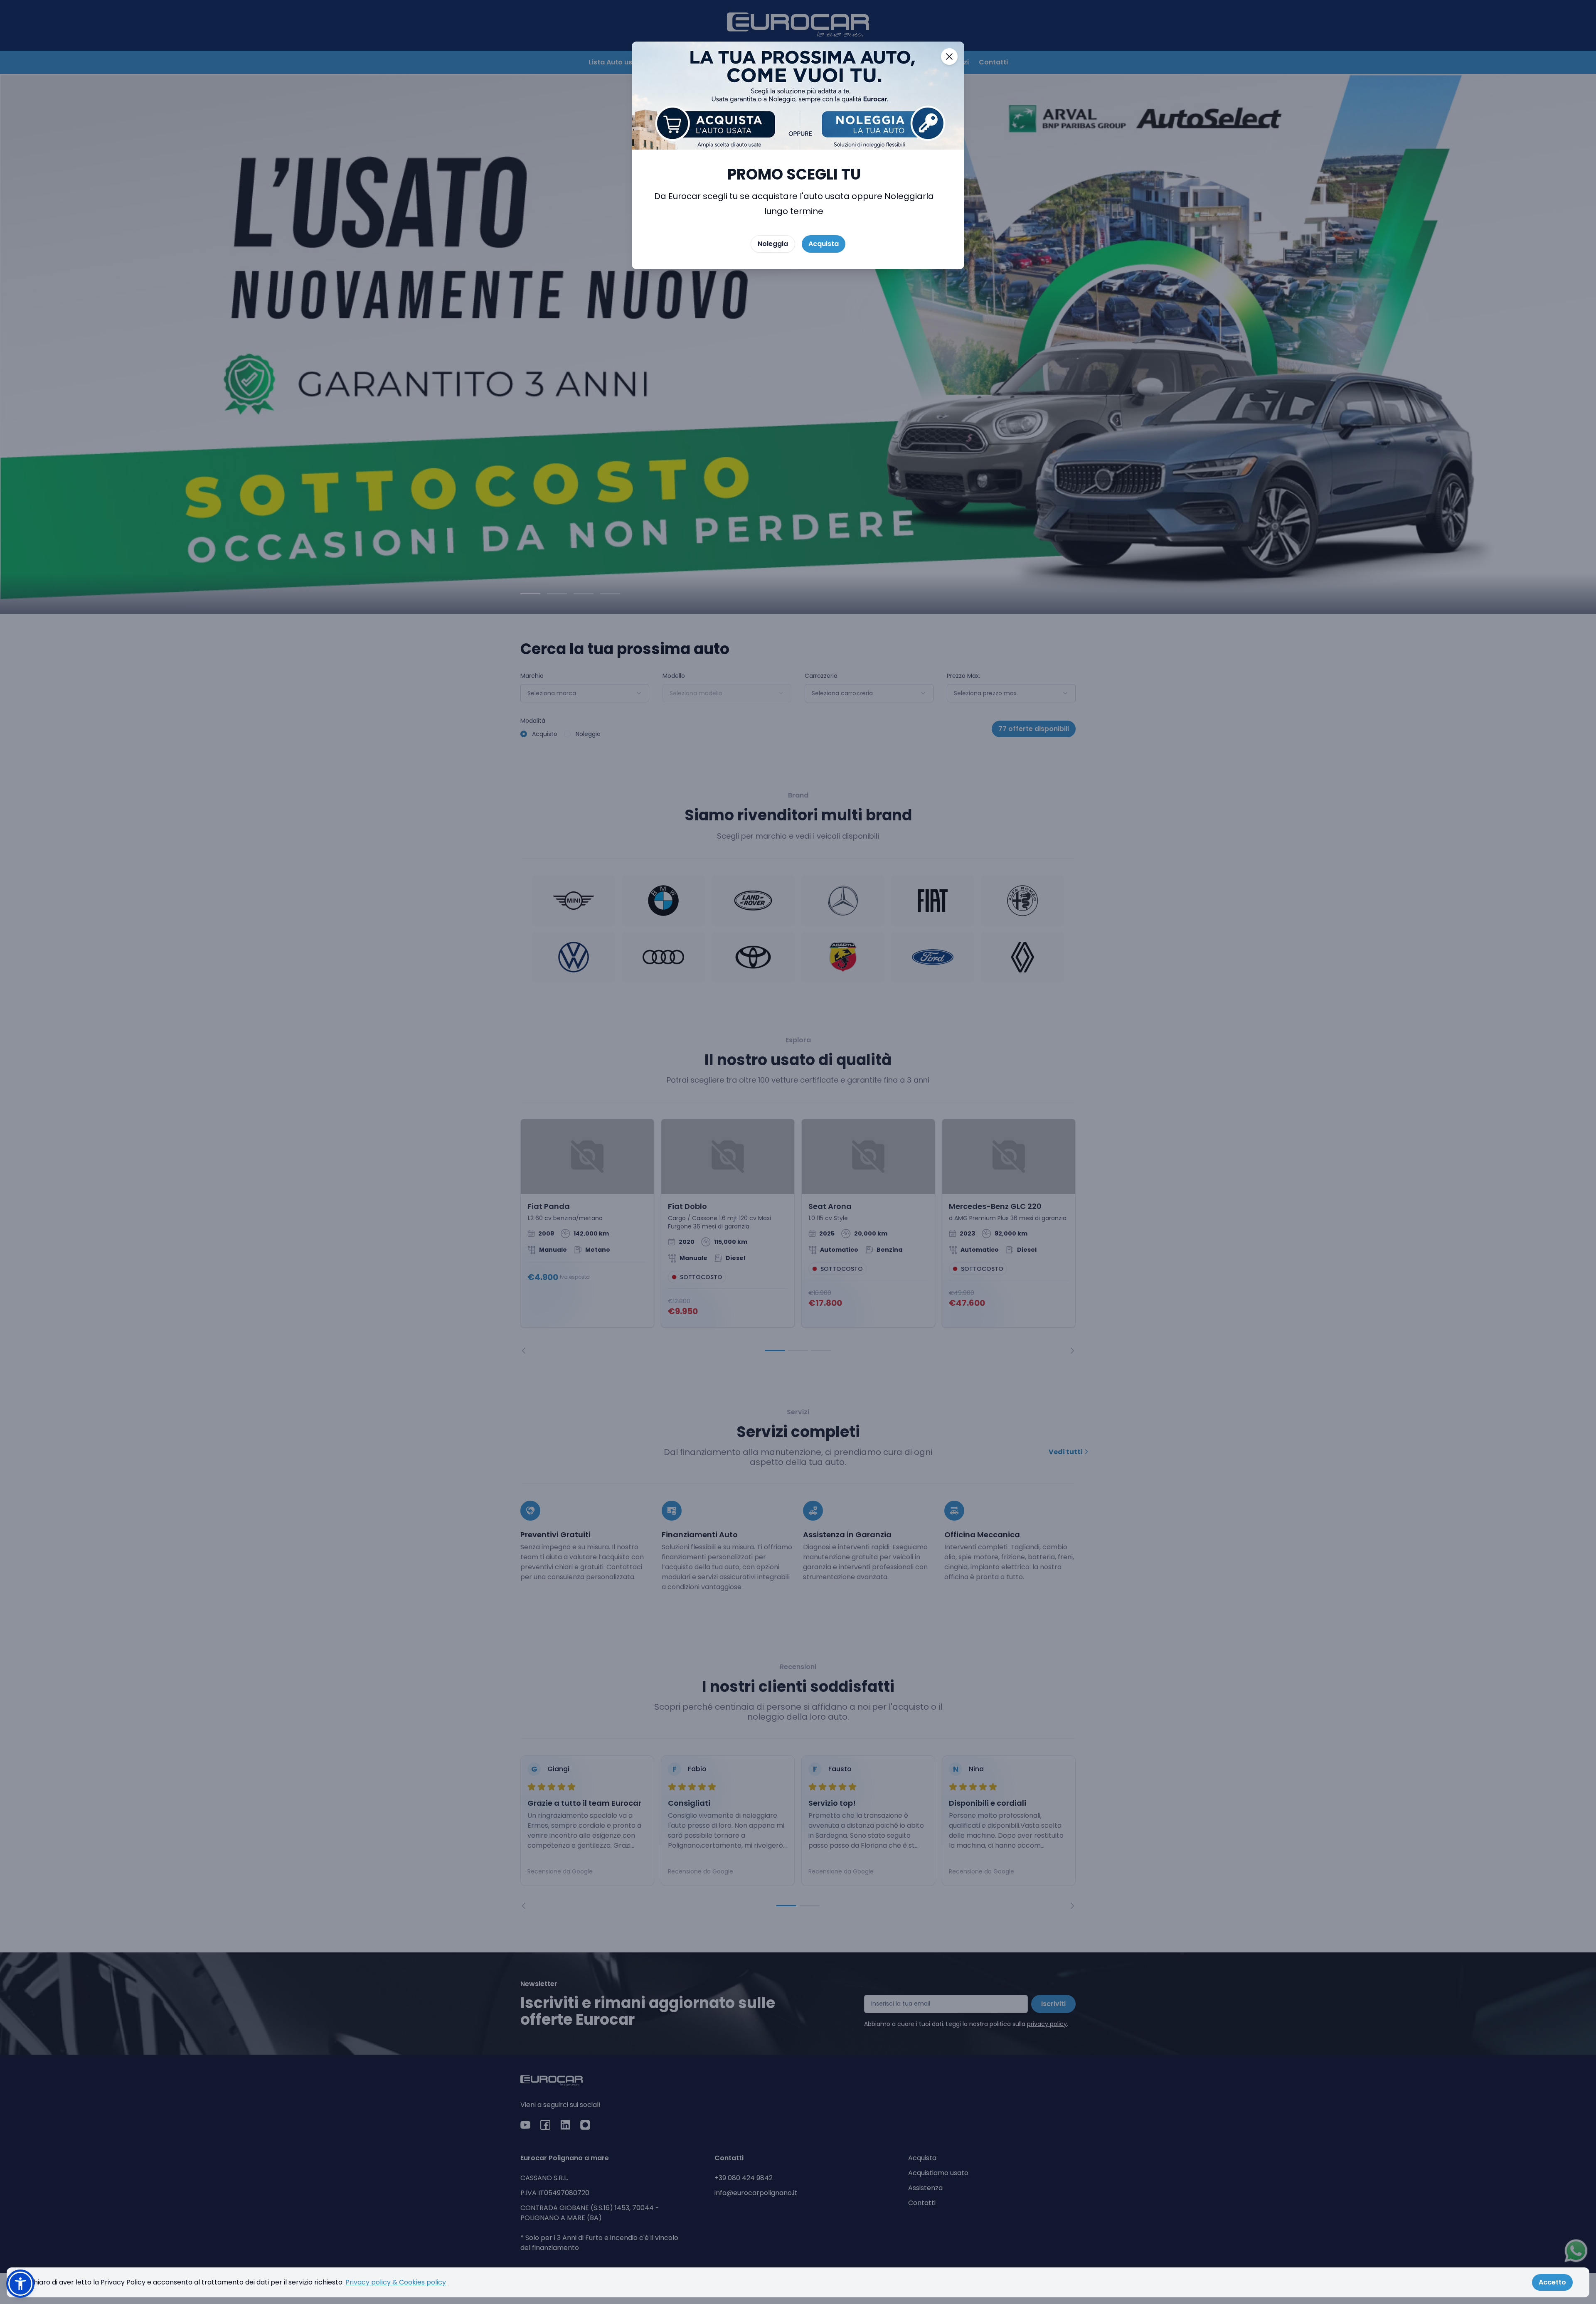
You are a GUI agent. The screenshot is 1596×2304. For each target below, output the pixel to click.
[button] (20, 2284)
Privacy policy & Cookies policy (396, 2282)
